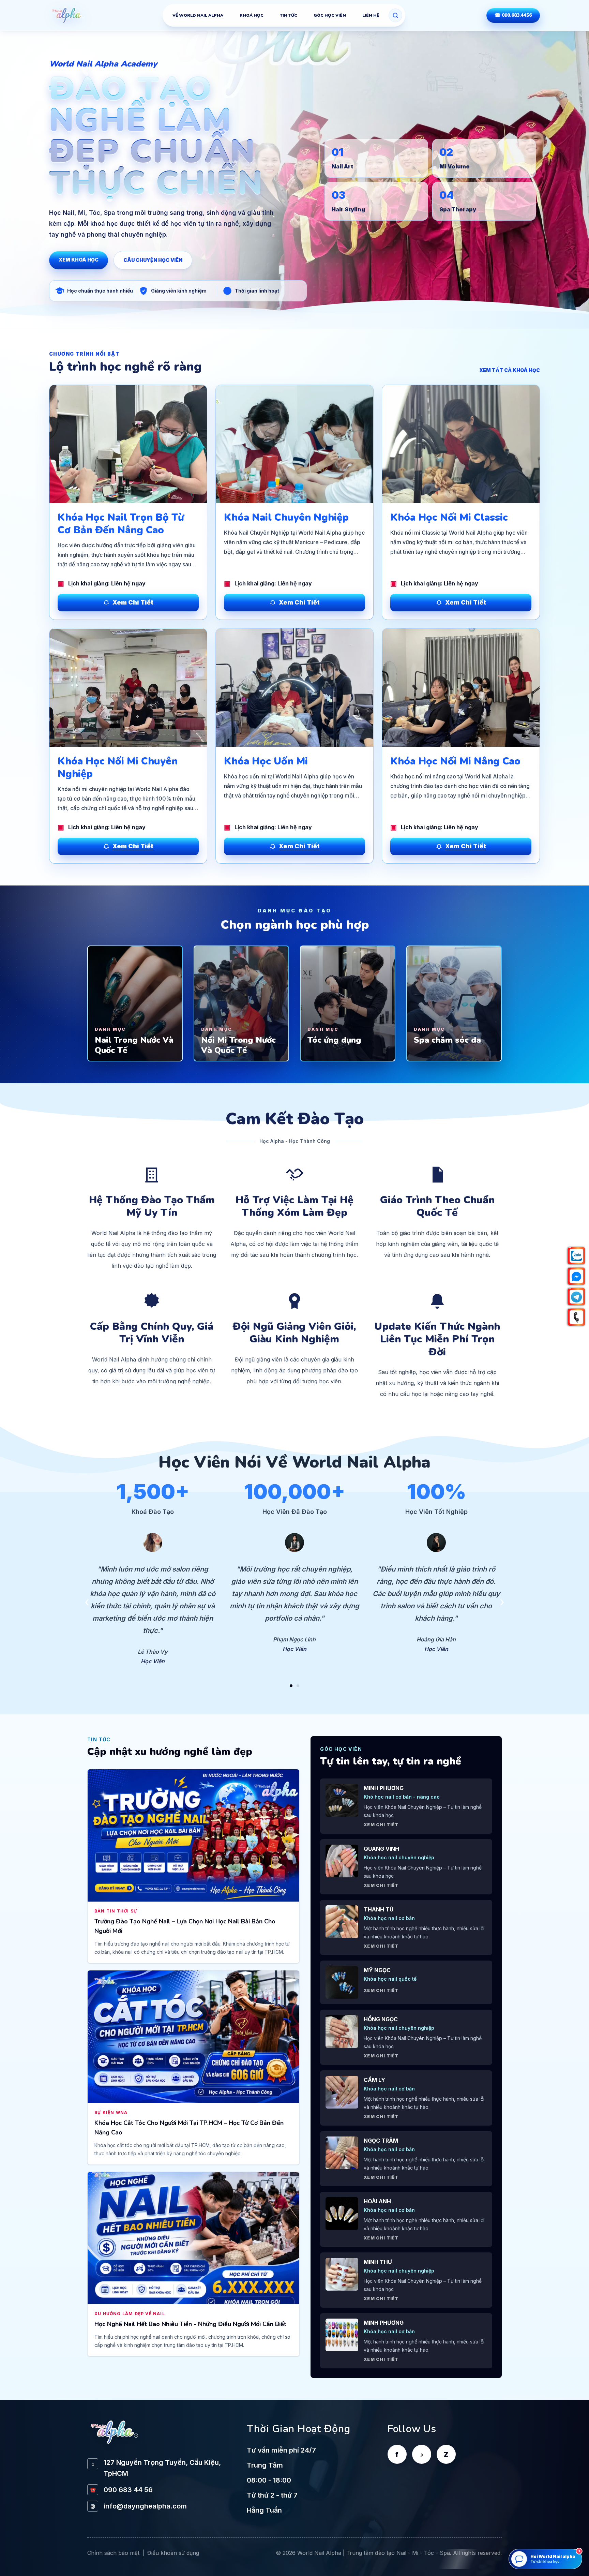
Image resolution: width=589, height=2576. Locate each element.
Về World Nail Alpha (198, 15)
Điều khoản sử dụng (173, 2553)
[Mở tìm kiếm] (395, 15)
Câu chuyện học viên (153, 260)
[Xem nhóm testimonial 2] (298, 1686)
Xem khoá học (79, 260)
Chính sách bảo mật (113, 2553)
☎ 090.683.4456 (513, 15)
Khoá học (252, 15)
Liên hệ (371, 15)
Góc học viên (330, 15)
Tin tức (289, 15)
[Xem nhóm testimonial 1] (291, 1686)
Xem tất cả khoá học (510, 370)
